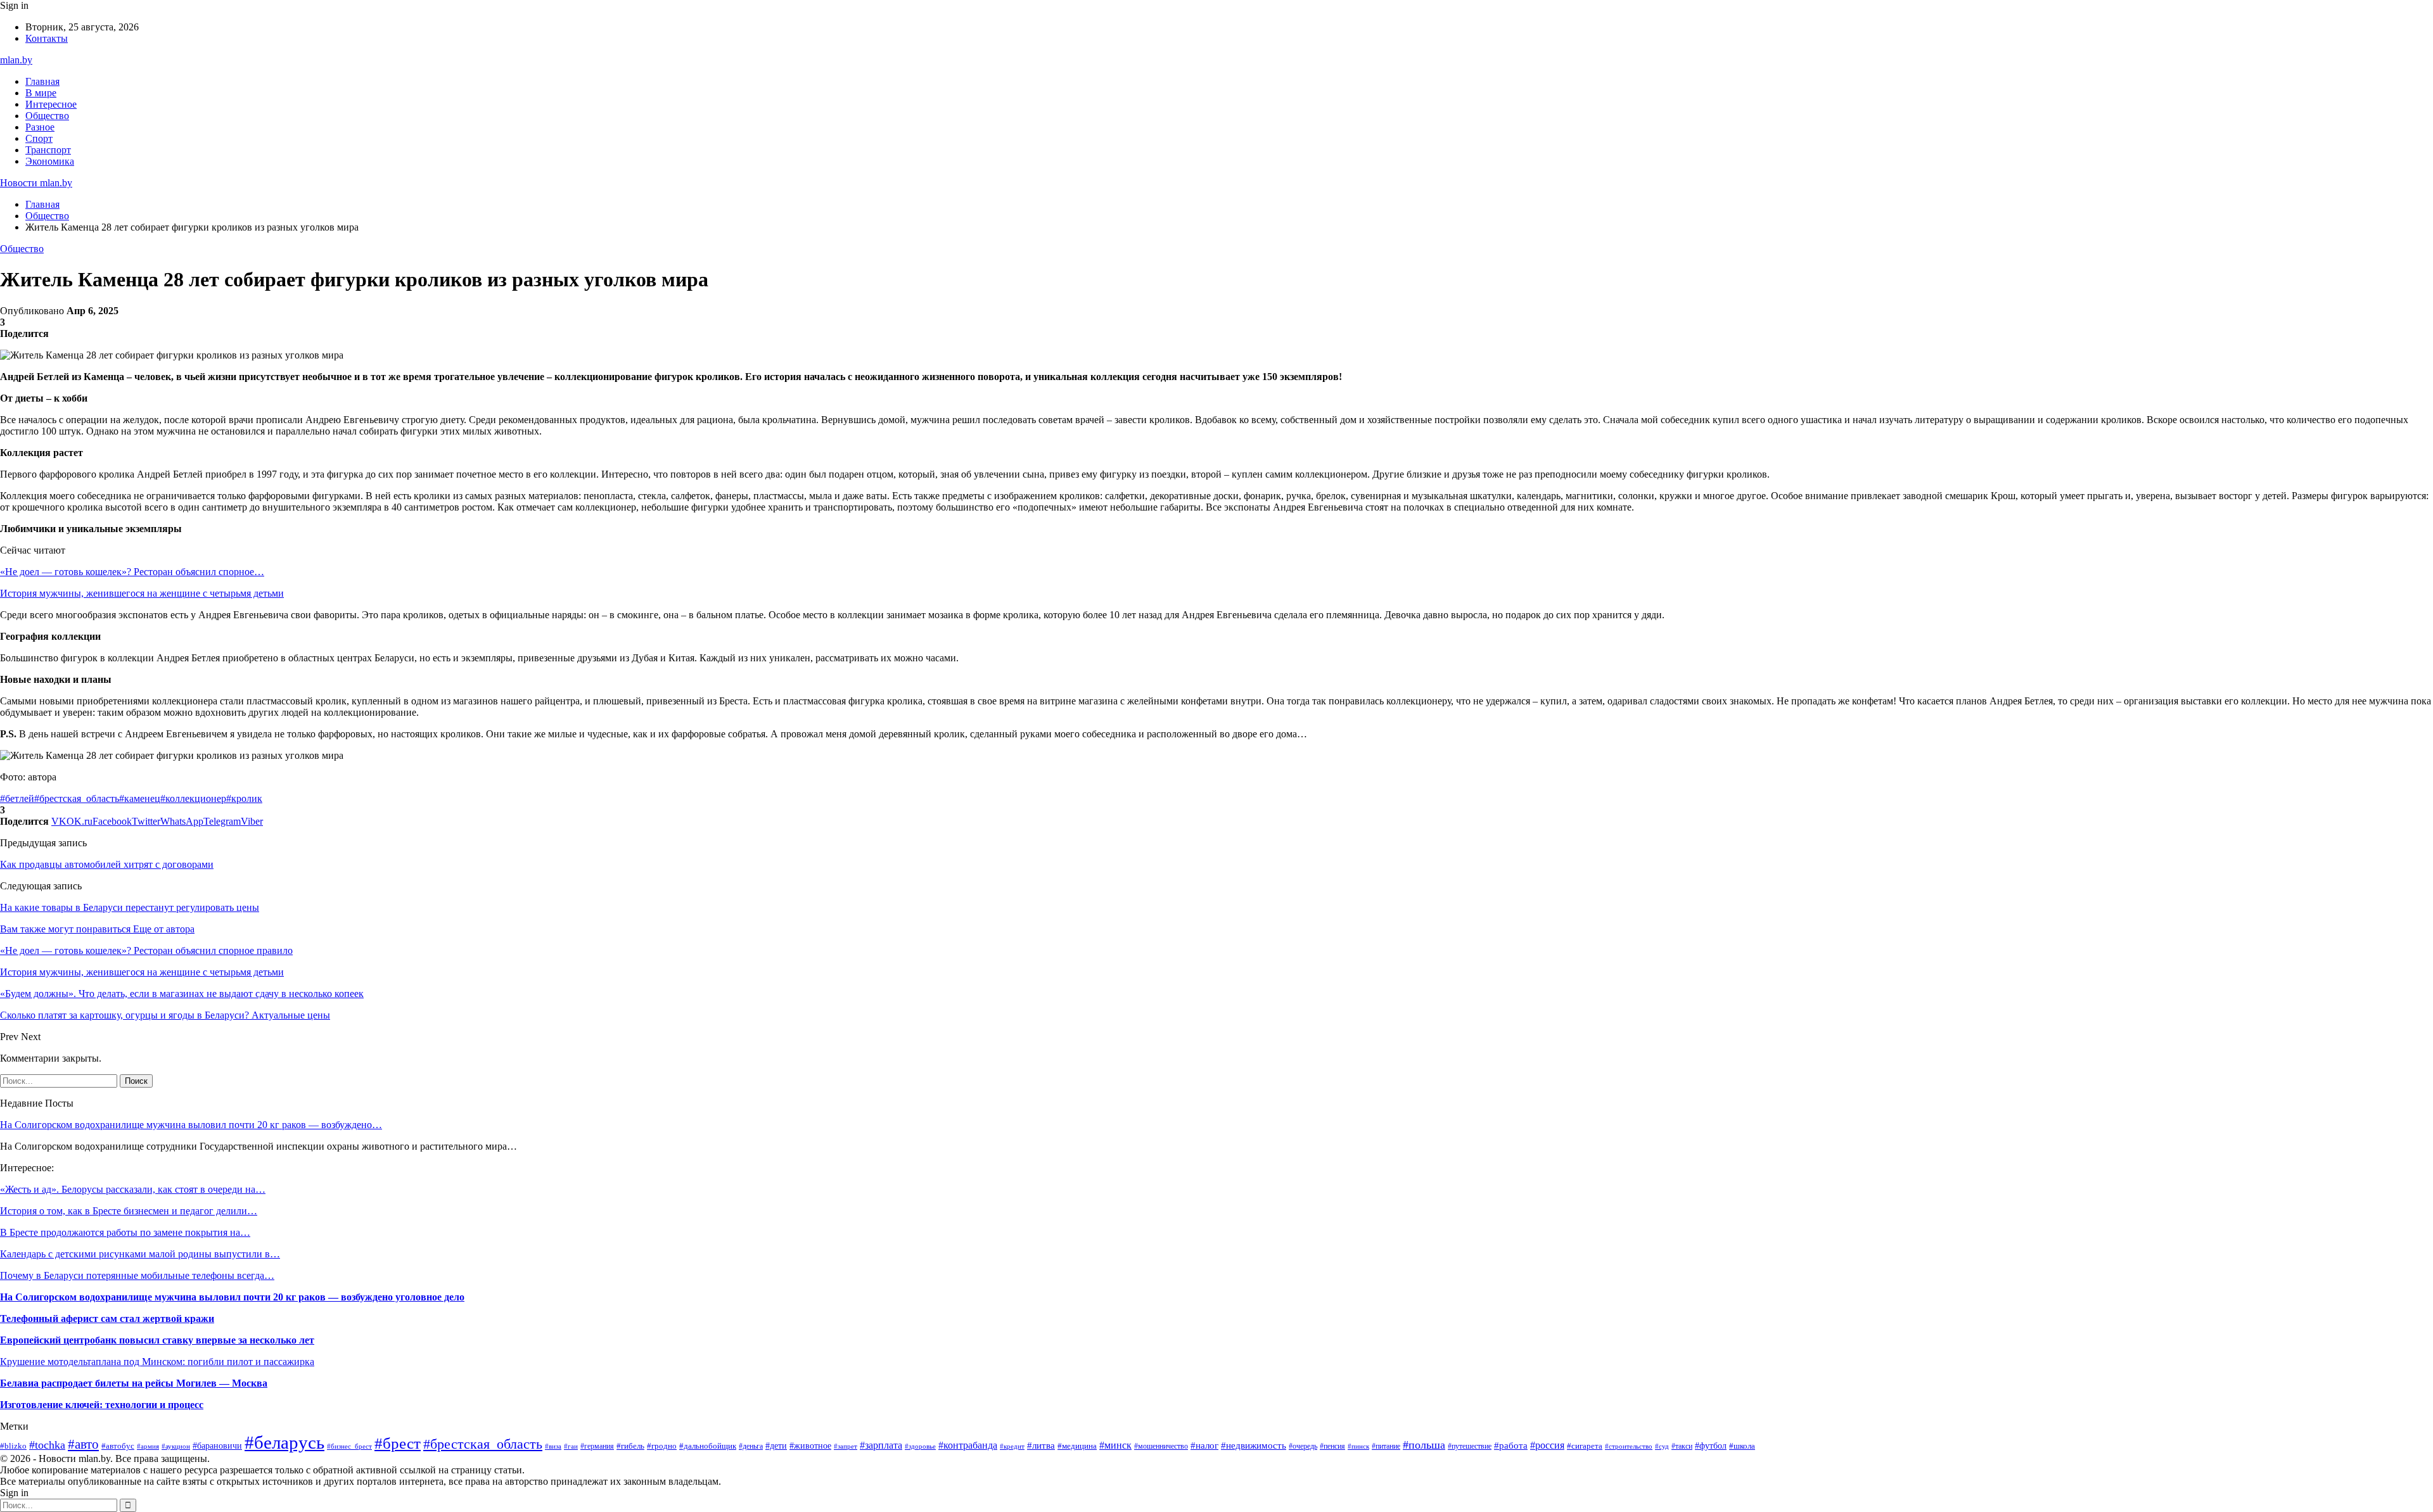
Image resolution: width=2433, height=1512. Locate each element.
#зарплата (881, 1445)
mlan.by (16, 60)
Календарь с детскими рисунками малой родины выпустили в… (140, 1254)
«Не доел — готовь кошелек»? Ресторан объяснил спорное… (132, 572)
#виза (553, 1446)
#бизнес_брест (349, 1446)
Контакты (47, 38)
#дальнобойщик (708, 1446)
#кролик (244, 798)
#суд (1662, 1446)
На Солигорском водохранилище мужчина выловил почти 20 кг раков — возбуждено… (191, 1125)
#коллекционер (193, 798)
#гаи (571, 1446)
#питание (1386, 1446)
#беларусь (284, 1442)
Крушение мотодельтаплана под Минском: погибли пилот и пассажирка (157, 1362)
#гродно (662, 1446)
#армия (148, 1446)
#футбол (1711, 1445)
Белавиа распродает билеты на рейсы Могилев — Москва (134, 1383)
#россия (1547, 1445)
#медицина (1077, 1446)
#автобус (118, 1446)
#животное (810, 1445)
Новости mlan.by (36, 183)
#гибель (630, 1446)
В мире (41, 93)
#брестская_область (77, 798)
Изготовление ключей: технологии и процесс (102, 1405)
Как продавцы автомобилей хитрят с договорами (107, 864)
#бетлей (17, 798)
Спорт (39, 138)
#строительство (1629, 1446)
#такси (1682, 1446)
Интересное (51, 104)
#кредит (1012, 1446)
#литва (1041, 1445)
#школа (1742, 1446)
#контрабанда (968, 1445)
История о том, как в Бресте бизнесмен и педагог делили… (129, 1211)
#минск (1115, 1445)
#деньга (751, 1446)
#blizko (13, 1446)
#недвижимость (1254, 1445)
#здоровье (920, 1446)
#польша (1424, 1445)
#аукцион (176, 1446)
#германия (597, 1446)
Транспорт (48, 150)
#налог (1204, 1445)
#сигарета (1585, 1446)
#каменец (140, 798)
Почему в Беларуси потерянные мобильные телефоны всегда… (137, 1275)
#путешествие (1470, 1446)
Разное (40, 127)
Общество (47, 116)
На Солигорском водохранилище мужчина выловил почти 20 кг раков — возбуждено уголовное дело (232, 1297)
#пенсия (1332, 1446)
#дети (776, 1445)
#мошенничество (1161, 1446)
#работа (1511, 1445)
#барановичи (217, 1446)
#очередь (1303, 1446)
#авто (83, 1444)
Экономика (50, 161)
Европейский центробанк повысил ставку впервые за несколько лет (157, 1340)
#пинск (1358, 1446)
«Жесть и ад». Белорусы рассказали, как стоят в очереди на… (133, 1189)
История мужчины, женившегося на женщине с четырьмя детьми (142, 593)
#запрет (846, 1446)
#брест (398, 1443)
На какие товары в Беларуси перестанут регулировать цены (130, 907)
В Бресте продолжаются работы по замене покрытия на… (125, 1232)
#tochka (47, 1445)
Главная (42, 81)
